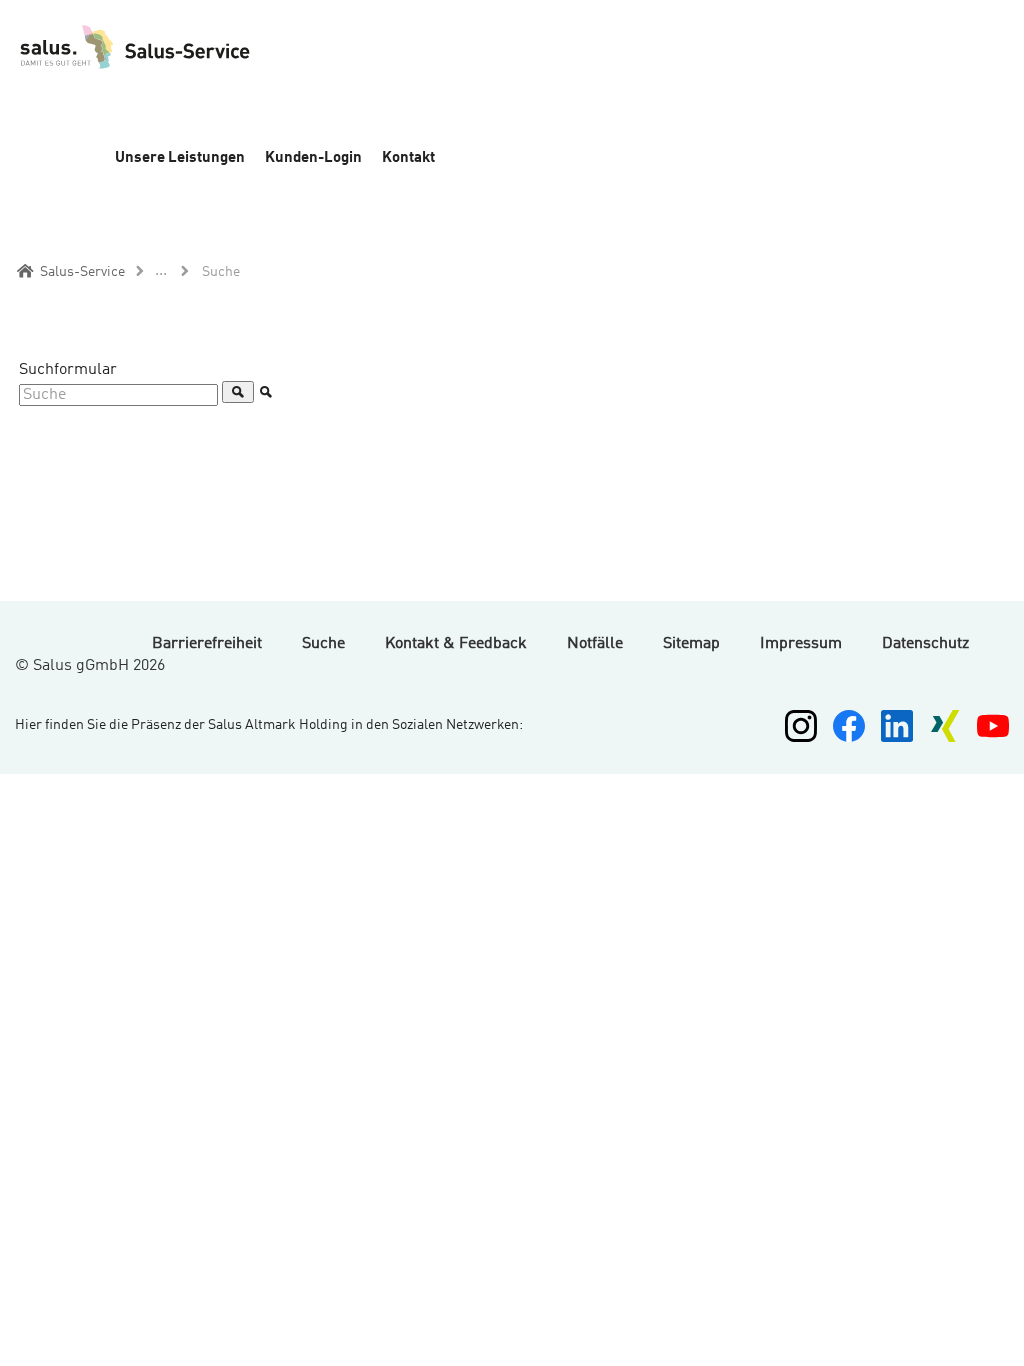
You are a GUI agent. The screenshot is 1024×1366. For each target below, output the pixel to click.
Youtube (993, 726)
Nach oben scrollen (994, 1333)
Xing (945, 726)
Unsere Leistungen (180, 158)
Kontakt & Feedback (456, 644)
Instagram (801, 726)
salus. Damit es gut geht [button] (175, 60)
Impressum (801, 644)
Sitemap (691, 644)
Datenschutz (925, 644)
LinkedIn (897, 726)
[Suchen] (238, 392)
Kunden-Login (313, 158)
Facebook (849, 726)
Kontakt (408, 158)
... (161, 271)
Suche (323, 644)
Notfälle (595, 644)
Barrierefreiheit (207, 644)
